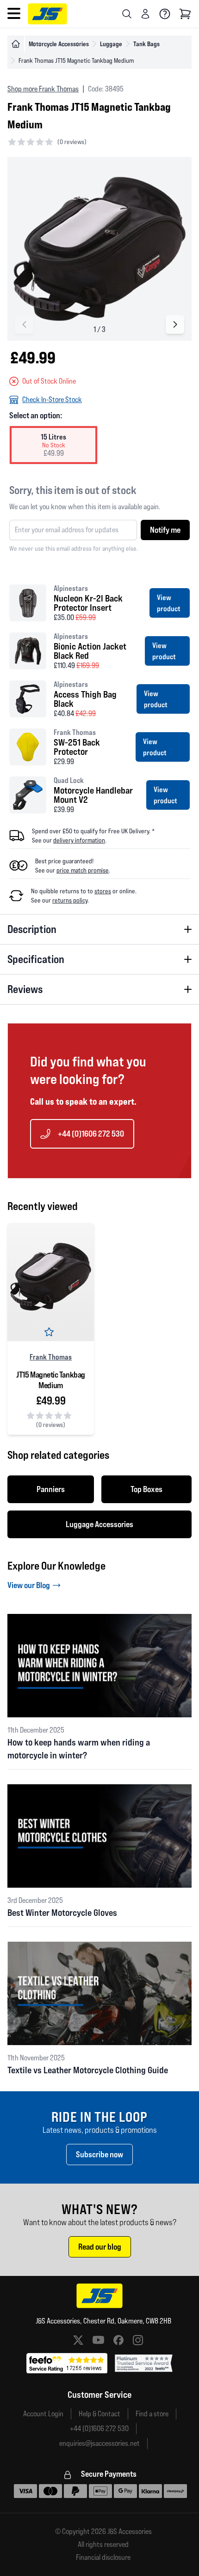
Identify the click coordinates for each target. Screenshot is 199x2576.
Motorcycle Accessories (59, 44)
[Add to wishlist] (51, 1334)
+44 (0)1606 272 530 (91, 1134)
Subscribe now (99, 2154)
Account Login (43, 2414)
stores (103, 891)
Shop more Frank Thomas (43, 89)
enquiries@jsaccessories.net (99, 2443)
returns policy (70, 900)
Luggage (111, 44)
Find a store (152, 2414)
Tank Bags (146, 44)
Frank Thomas (51, 1357)
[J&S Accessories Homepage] (47, 14)
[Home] (16, 44)
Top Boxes (146, 1489)
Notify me (165, 530)
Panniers (51, 1489)
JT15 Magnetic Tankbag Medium (51, 1380)
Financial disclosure (103, 2558)
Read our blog (100, 2247)
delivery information (79, 840)
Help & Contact (99, 2414)
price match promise (83, 870)
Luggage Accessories (99, 1524)
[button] (175, 325)
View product (169, 603)
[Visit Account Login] (145, 14)
